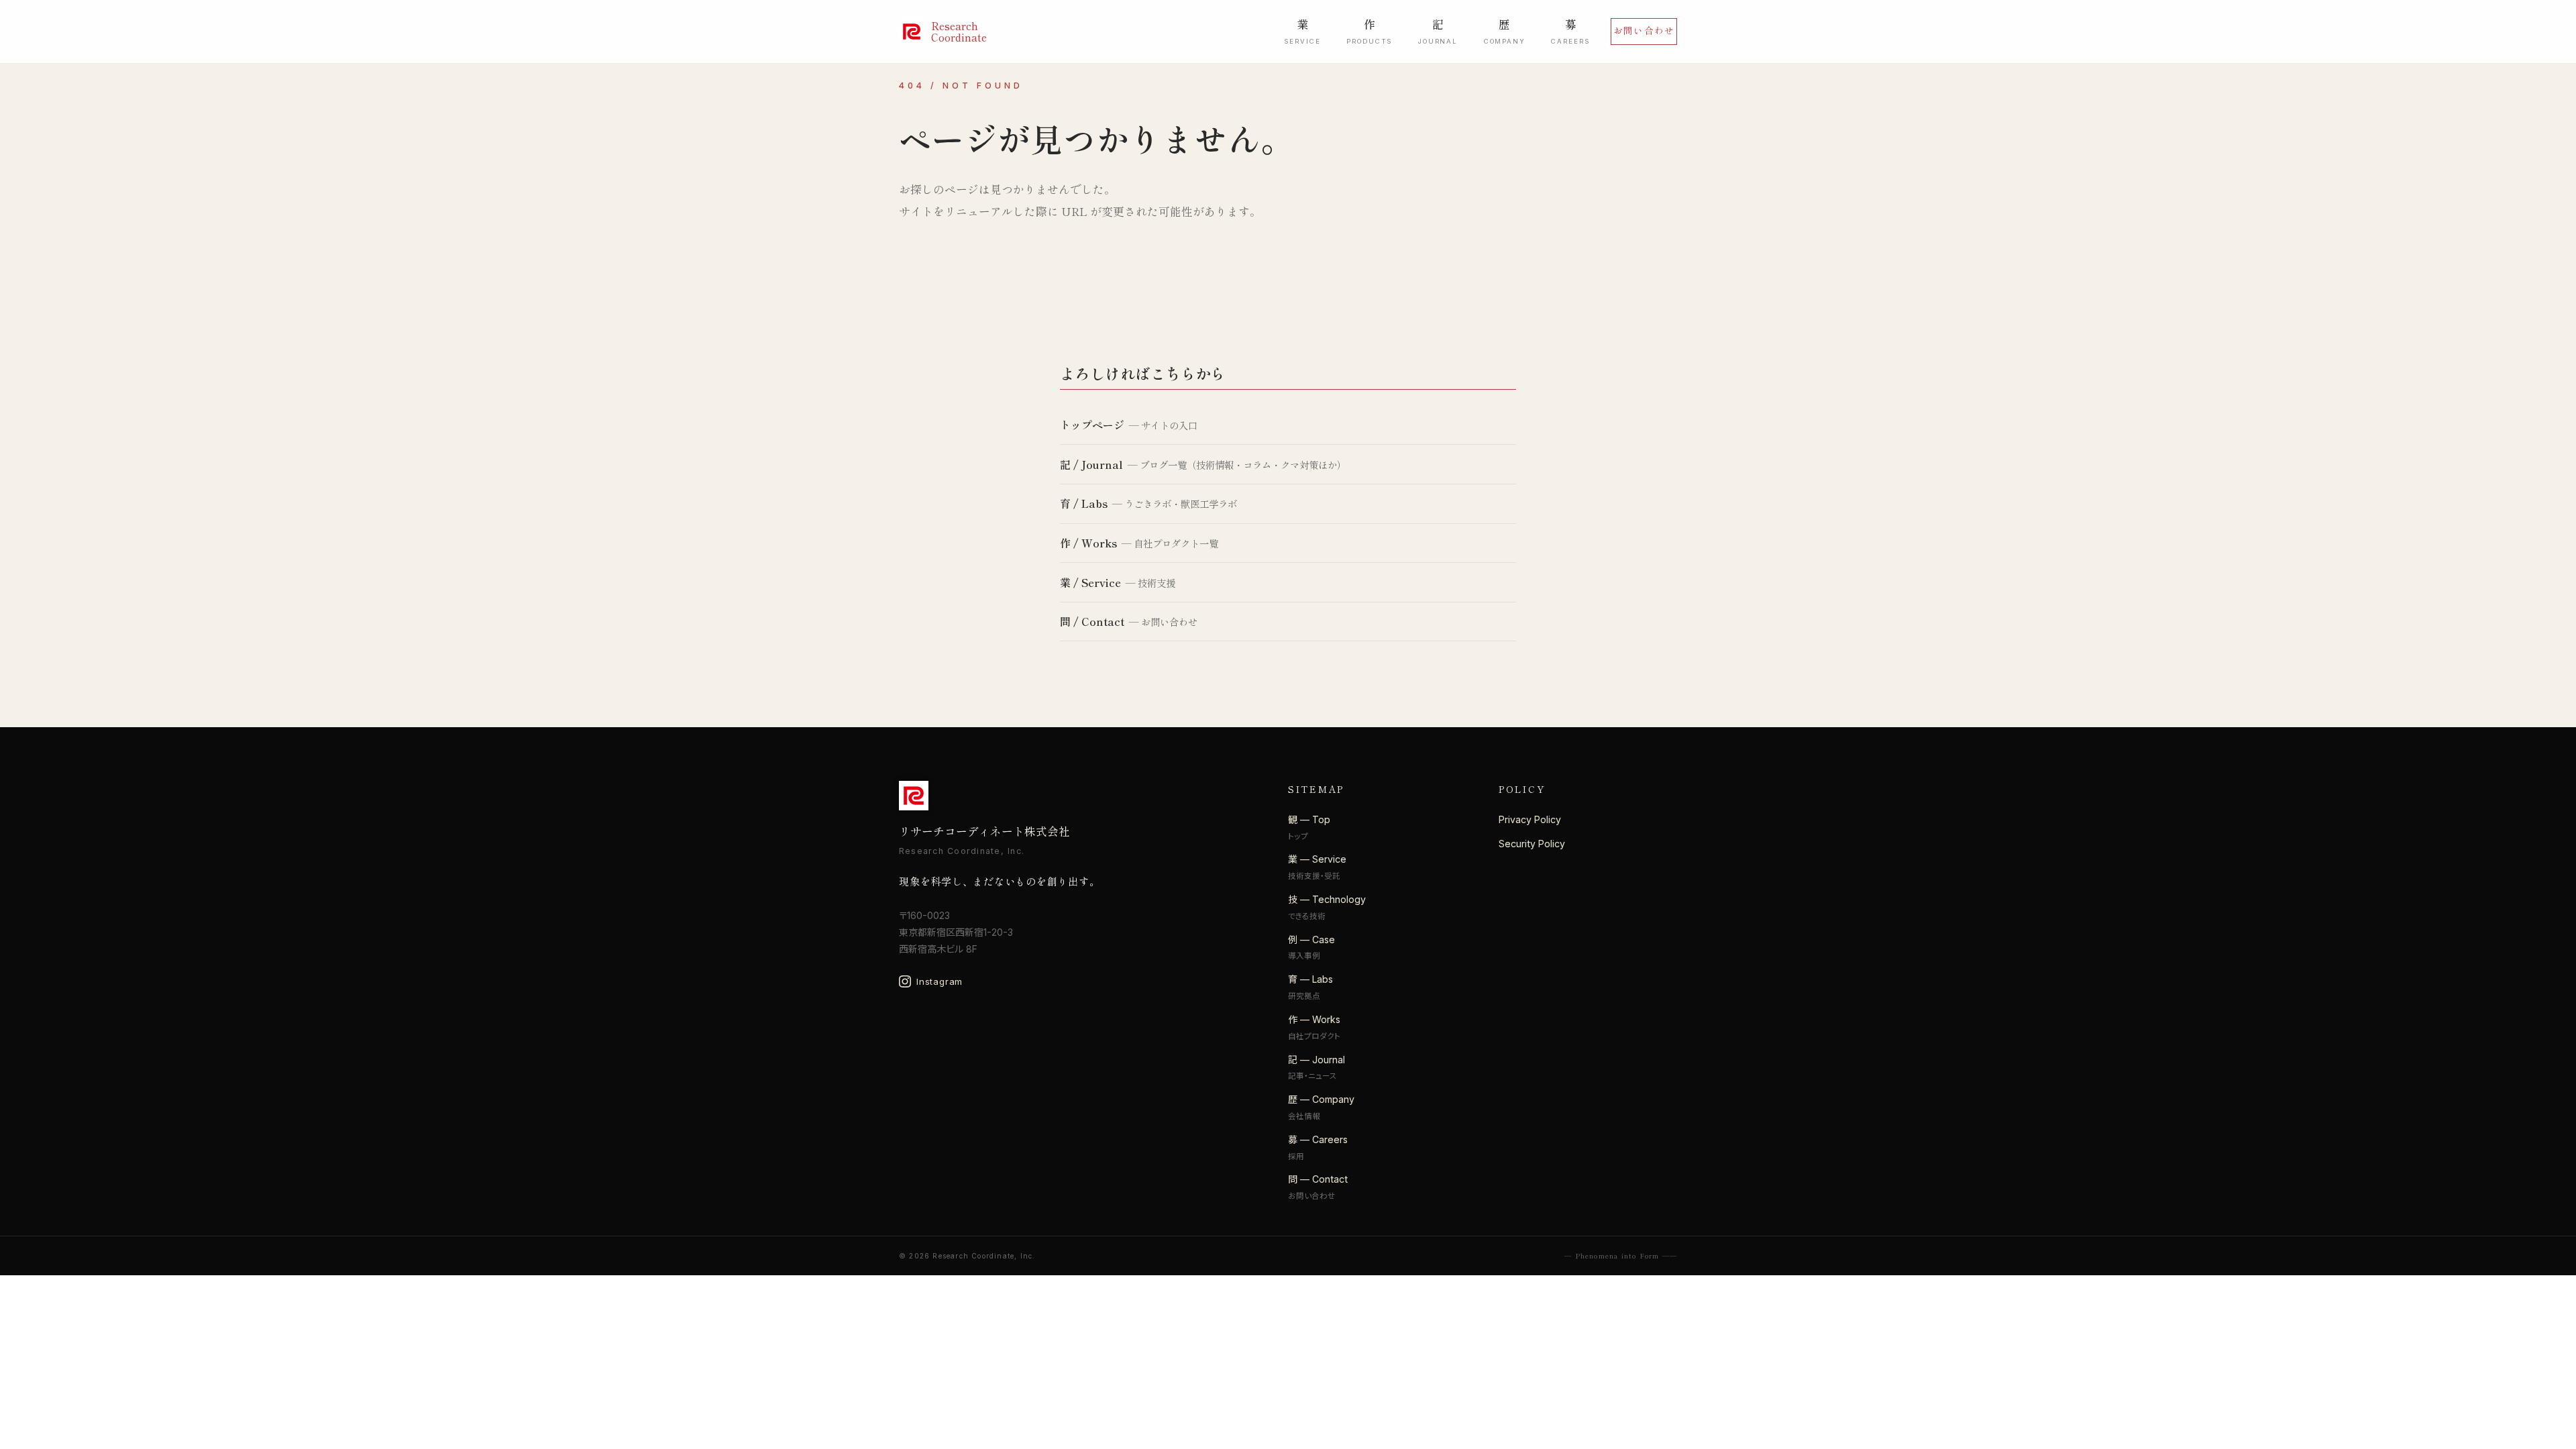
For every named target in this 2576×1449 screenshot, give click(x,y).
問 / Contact (1092, 621)
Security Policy (1532, 844)
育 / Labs (1084, 503)
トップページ (1092, 425)
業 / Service (1090, 582)
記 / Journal (1091, 464)
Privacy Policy (1530, 819)
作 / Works (1088, 543)
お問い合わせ (1644, 30)
